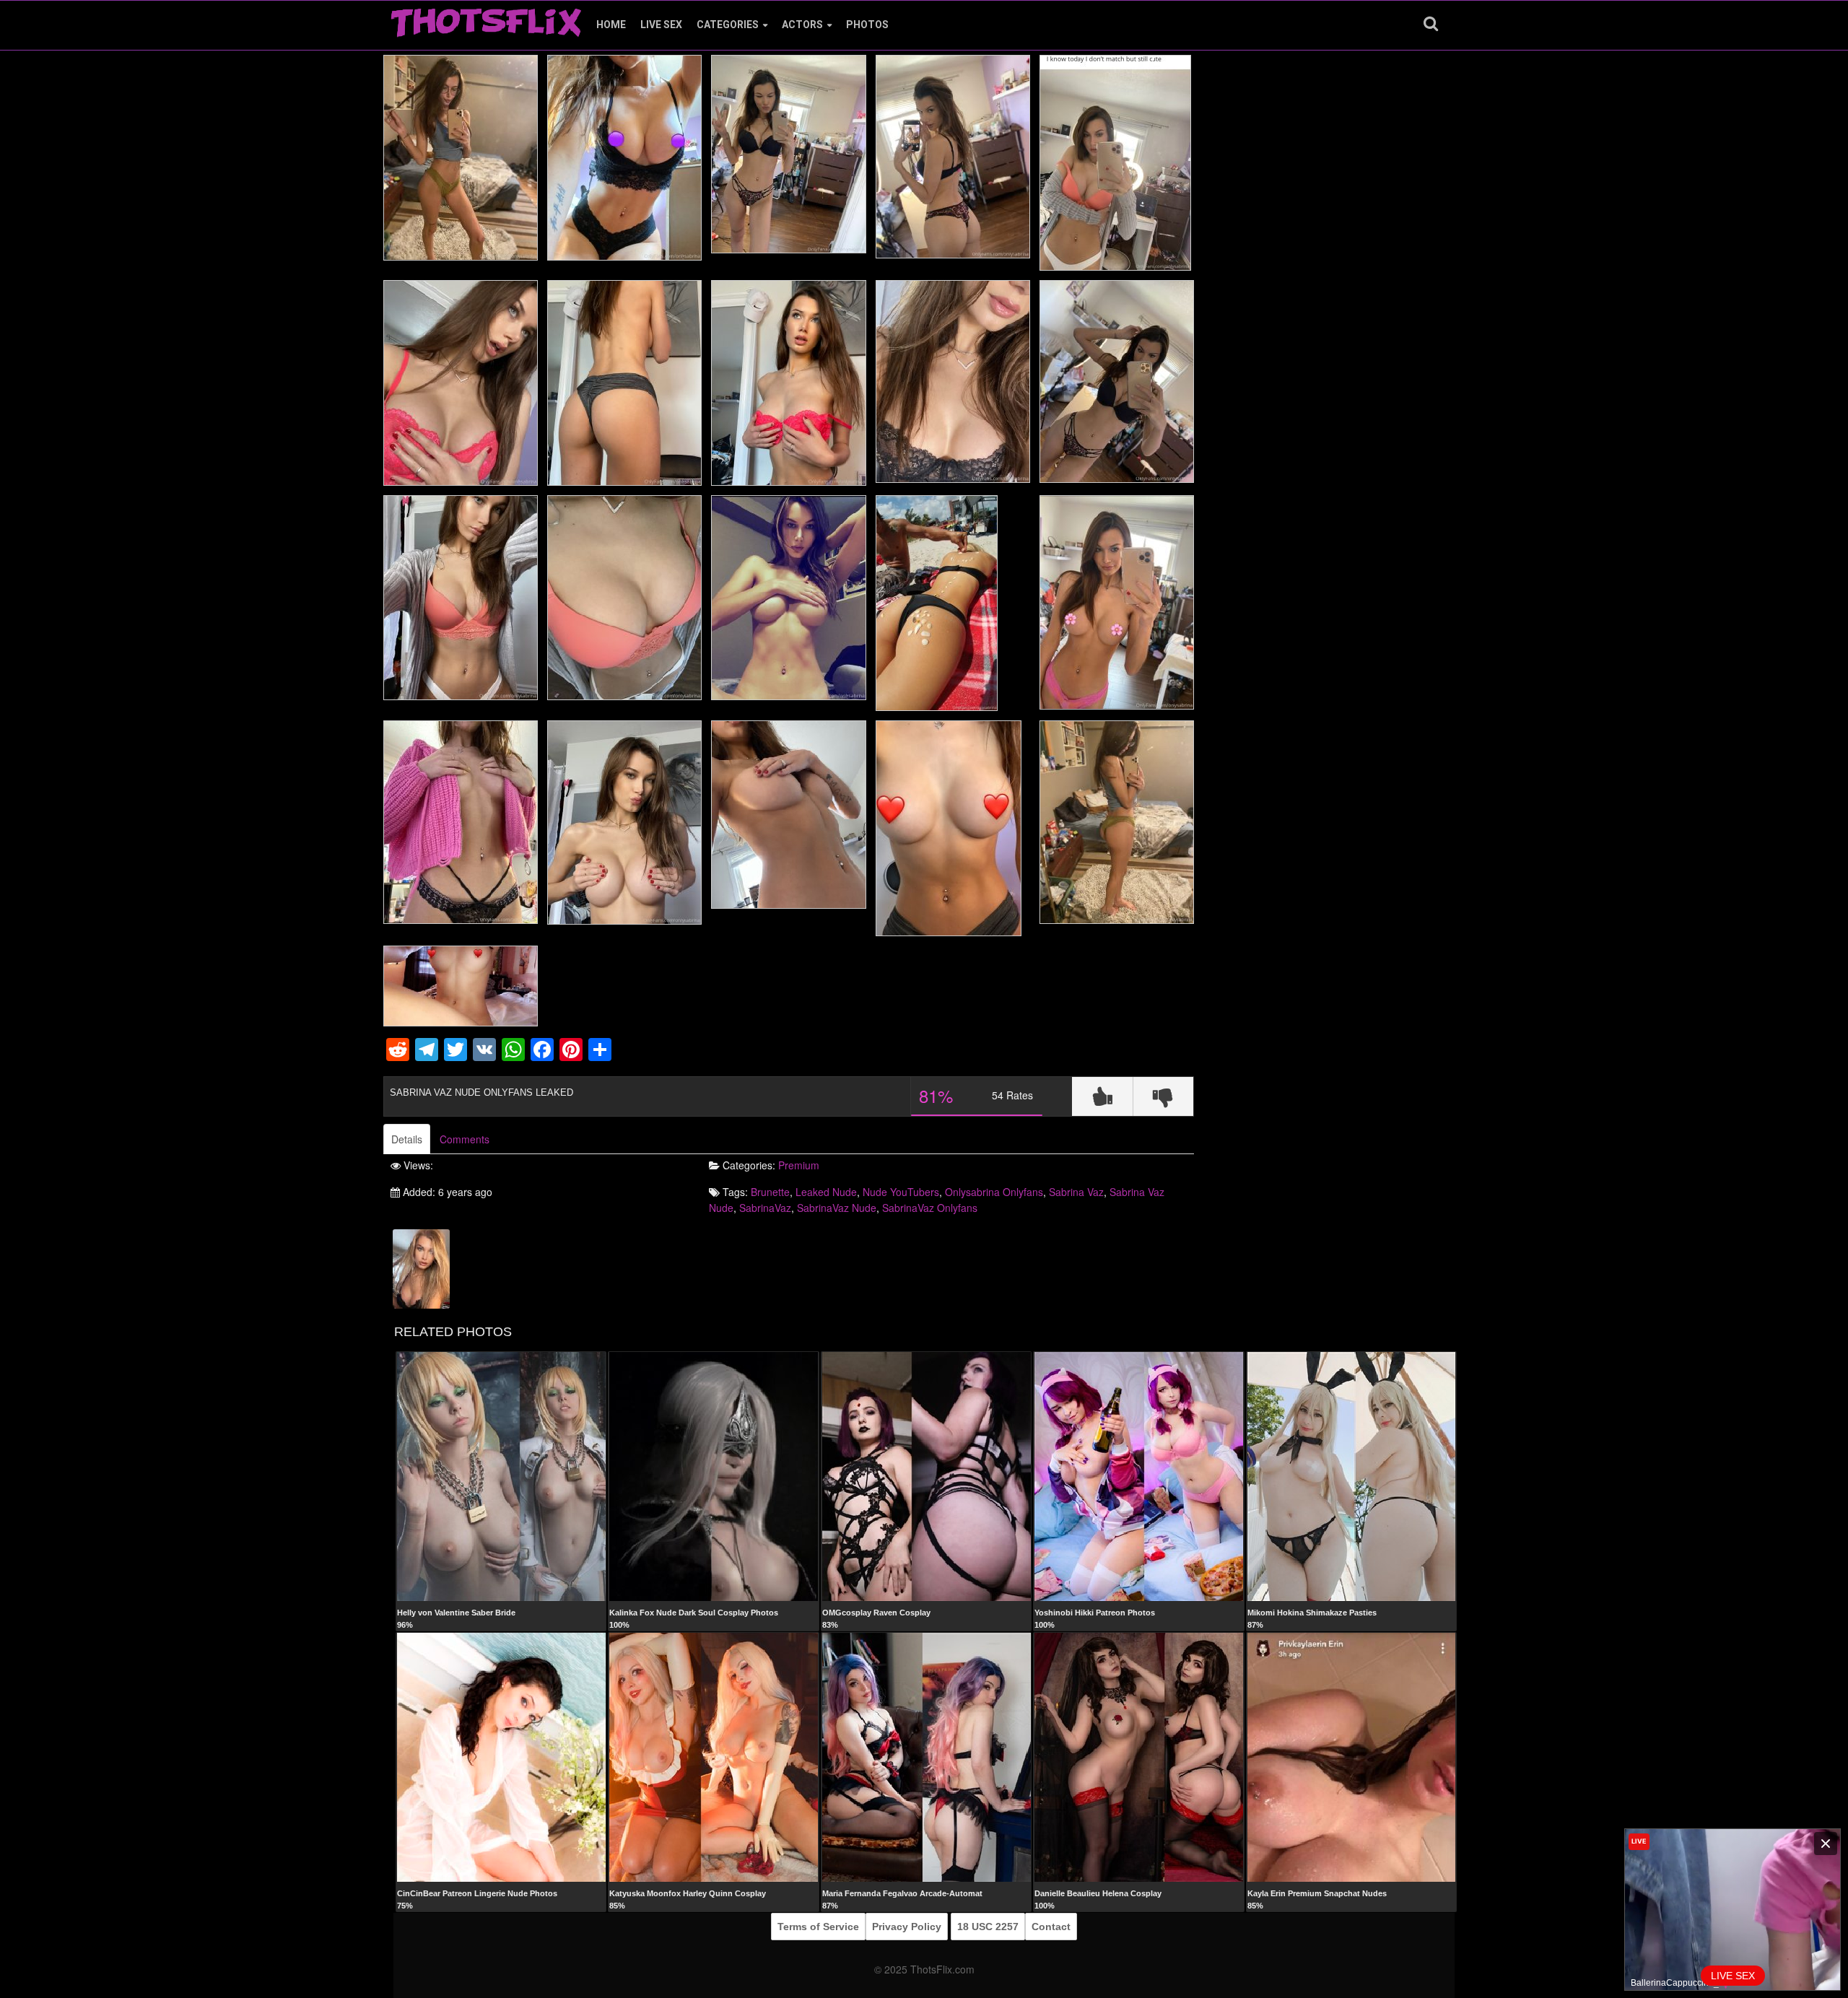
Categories (728, 25)
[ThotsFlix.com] (486, 19)
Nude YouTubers (901, 1192)
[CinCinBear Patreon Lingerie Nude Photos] (501, 1757)
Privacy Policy (907, 1927)
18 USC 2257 (988, 1927)
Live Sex (661, 25)
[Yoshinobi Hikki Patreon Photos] (1139, 1476)
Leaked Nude (826, 1192)
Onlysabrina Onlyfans (994, 1192)
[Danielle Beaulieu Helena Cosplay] (1139, 1757)
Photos (867, 25)
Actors (802, 25)
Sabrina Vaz (1076, 1192)
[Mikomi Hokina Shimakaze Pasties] (1352, 1476)
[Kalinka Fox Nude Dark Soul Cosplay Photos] (714, 1476)
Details (407, 1139)
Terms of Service (818, 1927)
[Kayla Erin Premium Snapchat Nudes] (1352, 1757)
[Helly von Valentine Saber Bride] (501, 1476)
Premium (799, 1165)
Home (611, 25)
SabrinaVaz (765, 1208)
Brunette (770, 1192)
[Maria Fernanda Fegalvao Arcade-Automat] (927, 1757)
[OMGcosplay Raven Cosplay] (927, 1476)
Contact (1051, 1927)
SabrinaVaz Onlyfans (930, 1208)
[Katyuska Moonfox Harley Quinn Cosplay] (714, 1757)
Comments (465, 1139)
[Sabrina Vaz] (421, 1268)
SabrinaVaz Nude (837, 1208)
